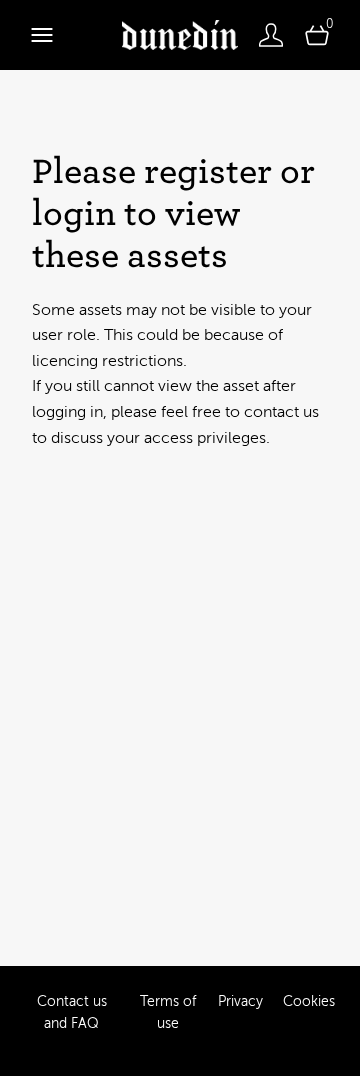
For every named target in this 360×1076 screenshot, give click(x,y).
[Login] (271, 35)
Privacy (240, 1001)
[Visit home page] (180, 35)
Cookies (309, 1001)
